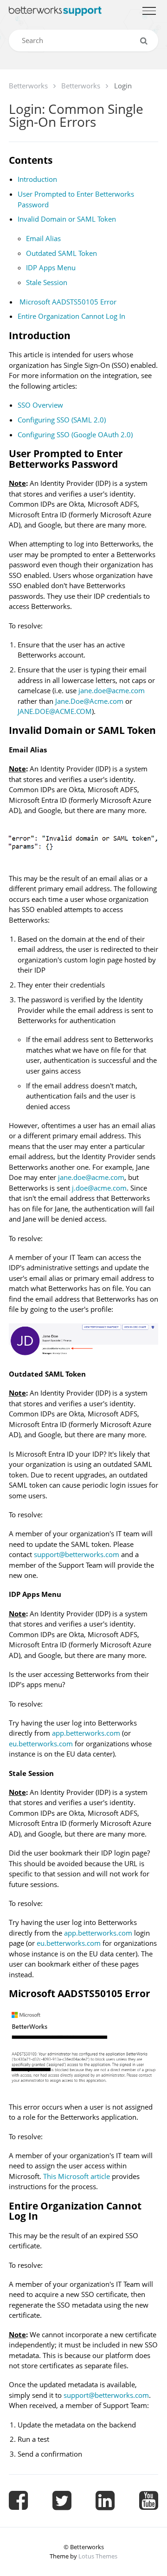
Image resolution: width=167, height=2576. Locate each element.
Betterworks (28, 86)
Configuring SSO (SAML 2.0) (62, 420)
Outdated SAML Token (61, 253)
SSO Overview (40, 405)
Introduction (37, 179)
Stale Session (47, 282)
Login (123, 86)
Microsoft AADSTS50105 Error (68, 302)
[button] (149, 11)
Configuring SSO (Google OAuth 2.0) (75, 435)
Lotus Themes (98, 2556)
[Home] (55, 11)
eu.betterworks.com (41, 1744)
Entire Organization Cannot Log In (71, 316)
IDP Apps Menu (51, 267)
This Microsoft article (77, 2176)
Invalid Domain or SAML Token (67, 219)
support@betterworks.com (77, 1554)
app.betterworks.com (86, 1733)
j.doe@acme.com (99, 1188)
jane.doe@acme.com (112, 690)
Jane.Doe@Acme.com (89, 701)
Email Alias (43, 238)
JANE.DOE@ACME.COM (55, 711)
